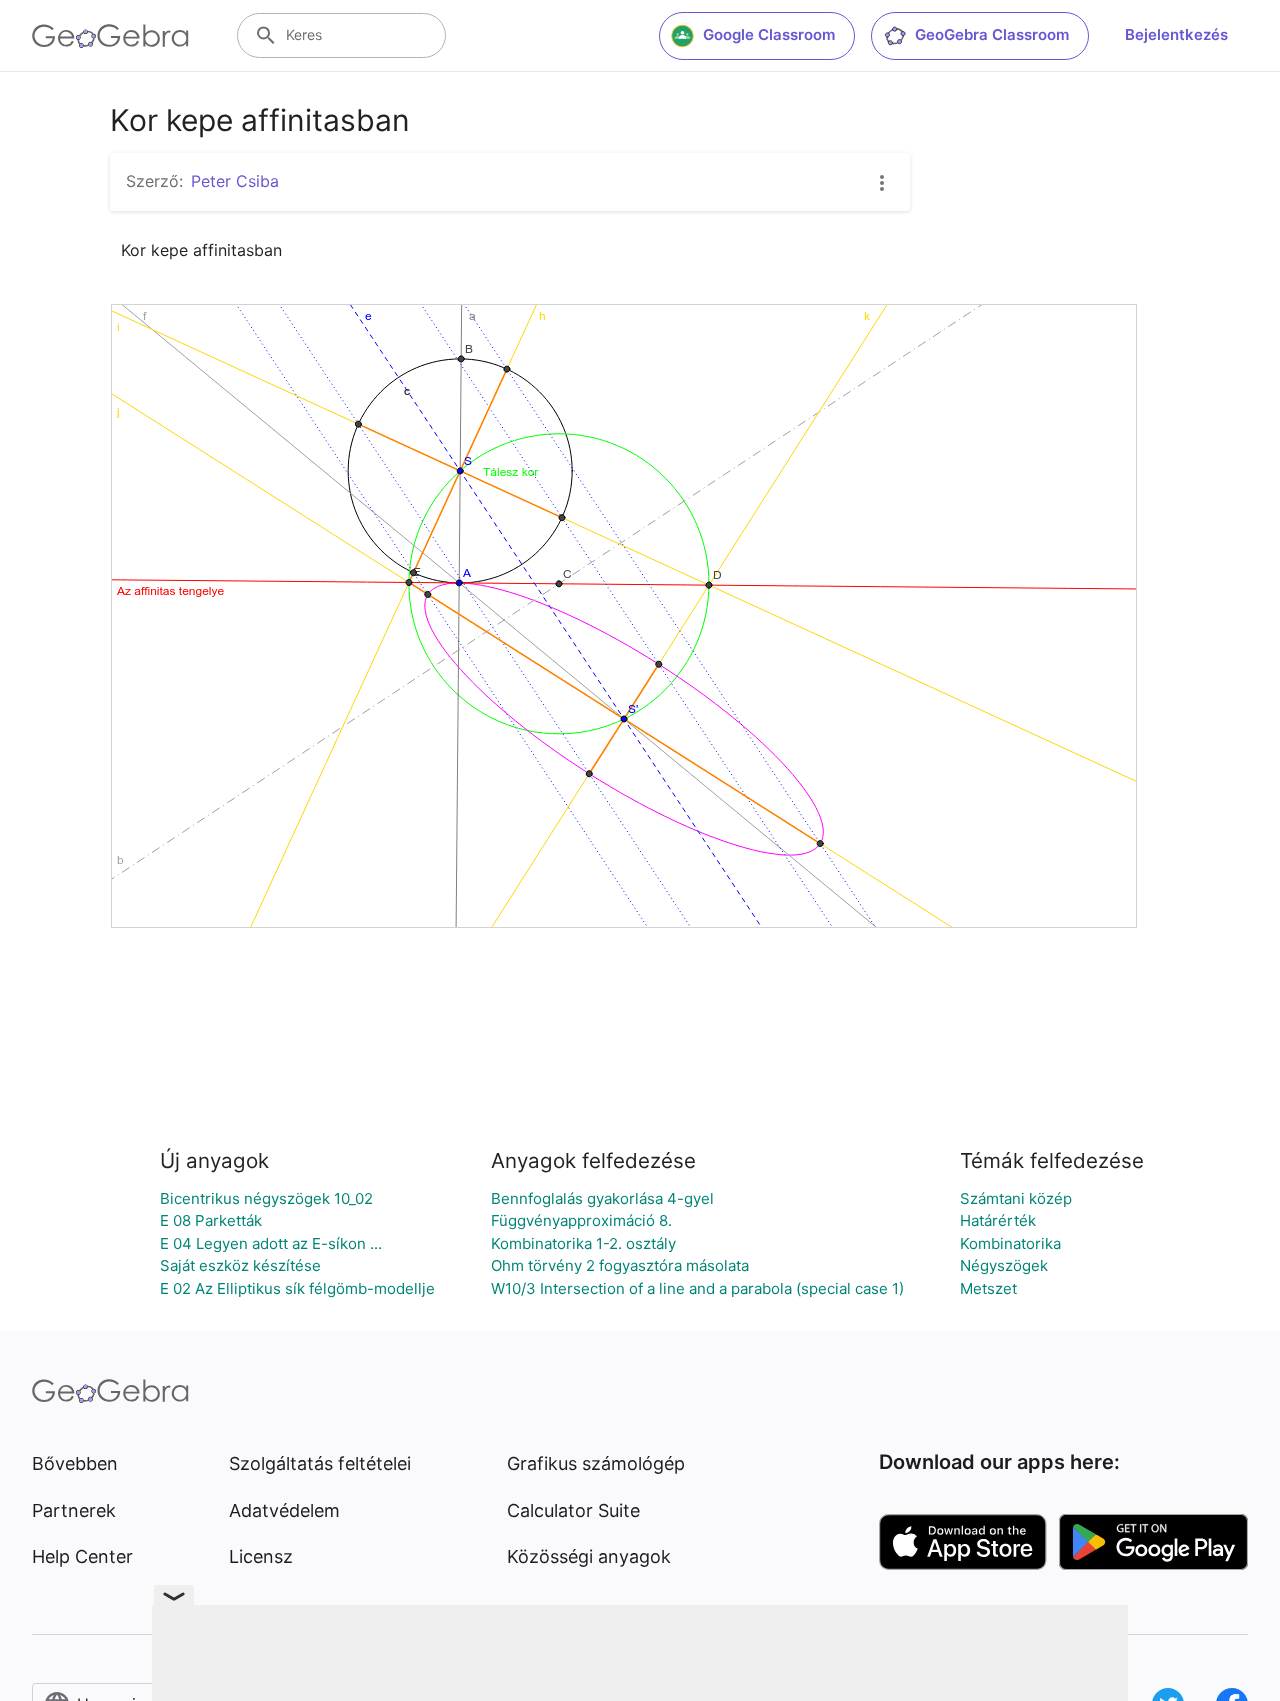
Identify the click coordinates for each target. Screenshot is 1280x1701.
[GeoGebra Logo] (110, 36)
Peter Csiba (235, 181)
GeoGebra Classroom (992, 34)
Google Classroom (769, 34)
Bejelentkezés (1176, 34)
